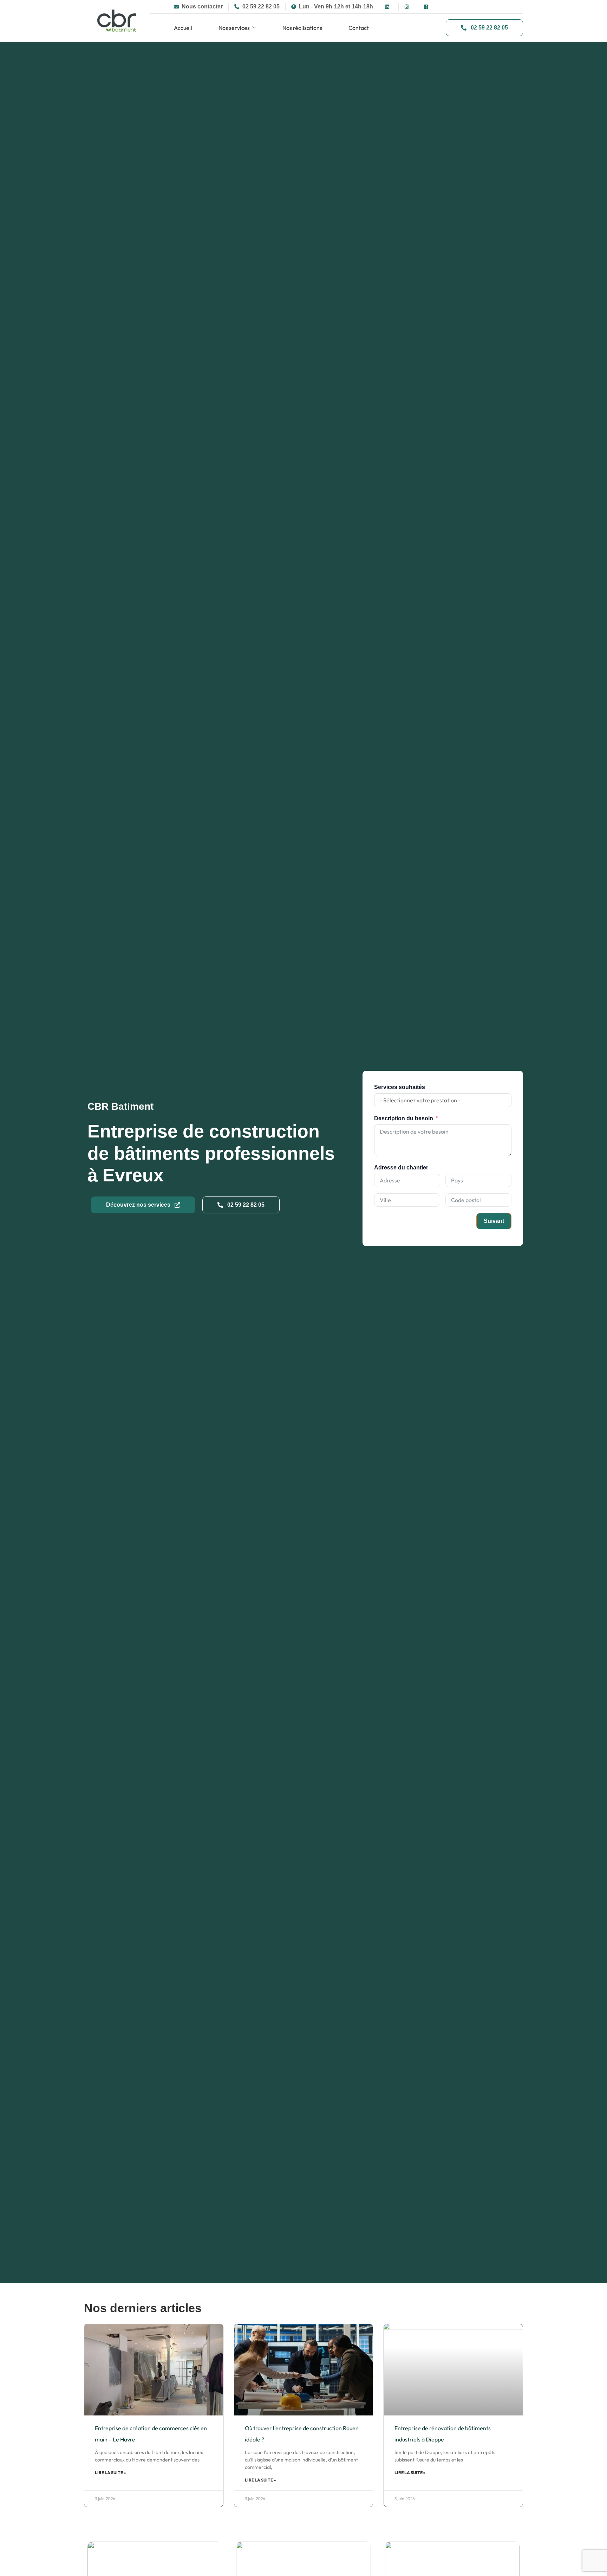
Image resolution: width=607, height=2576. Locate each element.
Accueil (183, 28)
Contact (359, 28)
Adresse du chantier (401, 1168)
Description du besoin (404, 1118)
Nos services (234, 28)
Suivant (494, 1221)
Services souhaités (400, 1087)
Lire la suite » (110, 2473)
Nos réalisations (302, 28)
